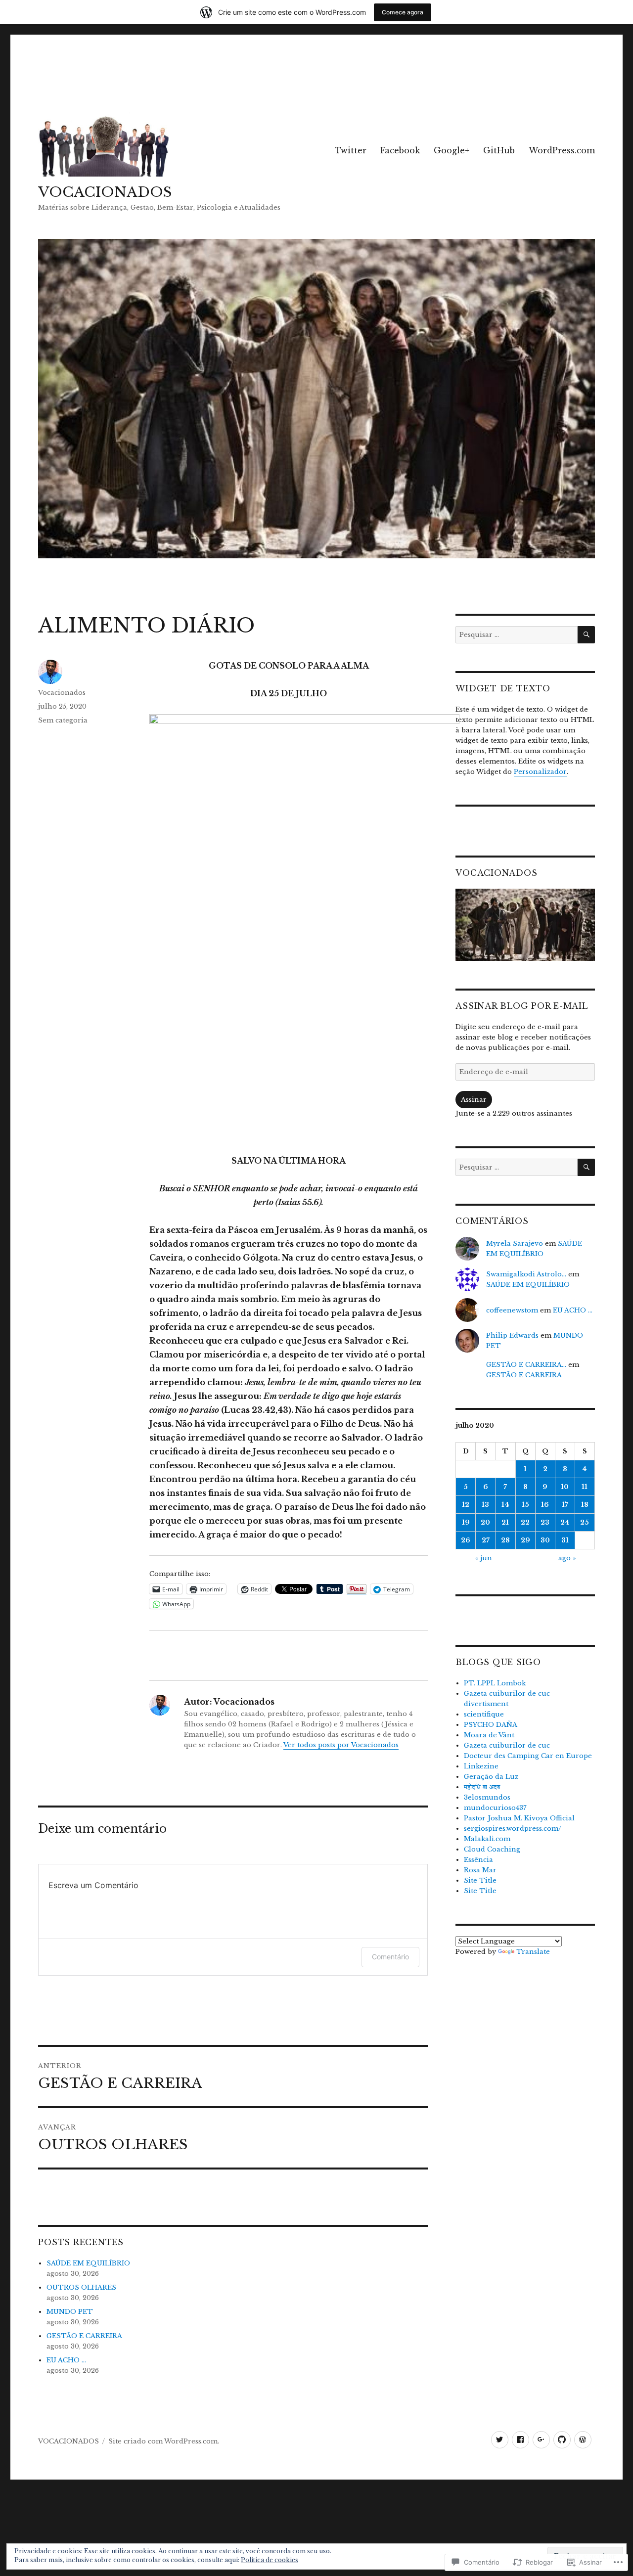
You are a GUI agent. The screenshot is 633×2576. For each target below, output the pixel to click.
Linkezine (481, 1766)
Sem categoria (63, 720)
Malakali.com (487, 1839)
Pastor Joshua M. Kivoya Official (519, 1818)
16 (545, 1505)
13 (485, 1505)
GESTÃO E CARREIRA (84, 2336)
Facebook (400, 150)
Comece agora (403, 12)
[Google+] (541, 2440)
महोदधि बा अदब (482, 1787)
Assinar (474, 1100)
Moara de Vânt (489, 1735)
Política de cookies (270, 2560)
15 (525, 1505)
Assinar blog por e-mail (521, 1006)
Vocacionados (62, 693)
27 (486, 1540)
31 (565, 1540)
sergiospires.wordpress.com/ (513, 1829)
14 (505, 1505)
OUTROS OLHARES (81, 2287)
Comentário (390, 1957)
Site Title (480, 1880)
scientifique (484, 1714)
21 (505, 1522)
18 (585, 1505)
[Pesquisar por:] (516, 635)
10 (565, 1487)
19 (466, 1522)
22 (525, 1522)
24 (565, 1522)
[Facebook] (520, 2440)
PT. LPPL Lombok (495, 1683)
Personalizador (540, 772)
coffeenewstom (512, 1310)
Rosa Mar (480, 1870)
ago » (567, 1558)
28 (505, 1540)
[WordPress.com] (583, 2440)
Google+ (452, 150)
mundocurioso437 (495, 1808)
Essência (478, 1860)
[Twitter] (500, 2440)
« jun (484, 1558)
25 (585, 1522)
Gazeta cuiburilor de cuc (507, 1745)
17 (565, 1505)
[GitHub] (562, 2440)
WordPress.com (562, 150)
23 (545, 1522)
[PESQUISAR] (586, 635)
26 (466, 1540)
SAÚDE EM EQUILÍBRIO (88, 2263)
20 (485, 1522)
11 (585, 1487)
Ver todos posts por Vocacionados (341, 1745)
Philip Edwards (512, 1335)
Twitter (351, 150)
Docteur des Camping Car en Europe (528, 1756)
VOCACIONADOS (105, 192)
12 (466, 1505)
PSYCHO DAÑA (491, 1725)
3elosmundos (487, 1797)
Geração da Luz (491, 1777)
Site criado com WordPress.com (163, 2441)
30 (545, 1540)
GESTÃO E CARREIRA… (526, 1365)
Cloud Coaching (492, 1849)
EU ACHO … (66, 2360)
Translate (533, 1952)
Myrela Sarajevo (515, 1243)
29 (525, 1540)
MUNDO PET (70, 2312)
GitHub (499, 150)
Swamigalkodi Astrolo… (526, 1274)
